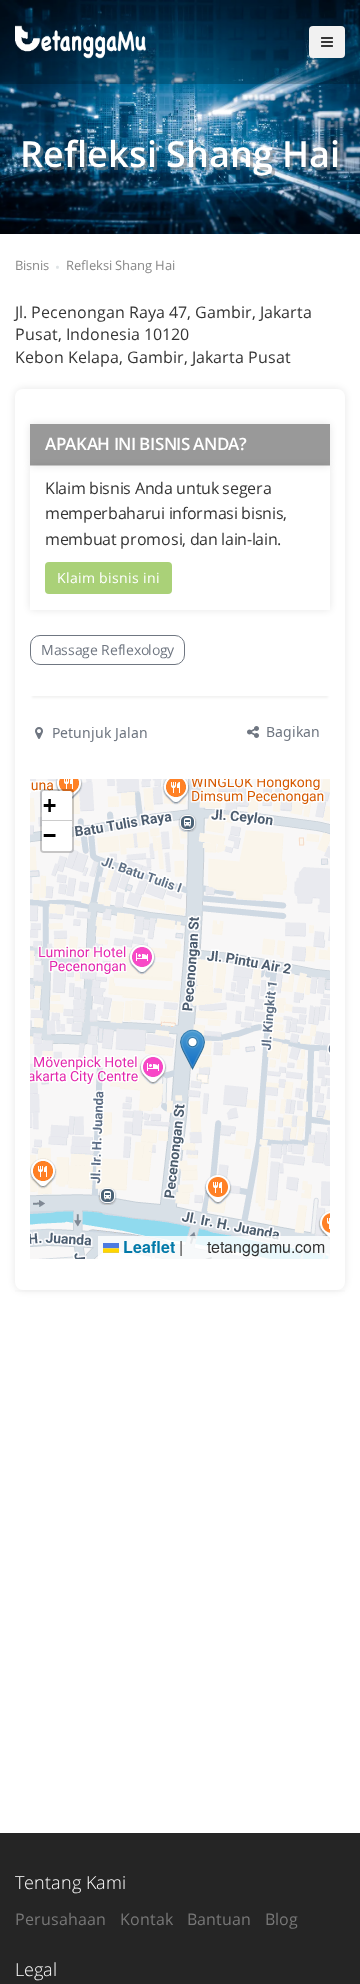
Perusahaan (60, 1919)
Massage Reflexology (107, 649)
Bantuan (219, 1919)
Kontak (146, 1919)
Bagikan (291, 731)
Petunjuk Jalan (98, 732)
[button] (192, 1049)
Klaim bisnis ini (108, 577)
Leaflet (147, 1246)
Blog (281, 1919)
